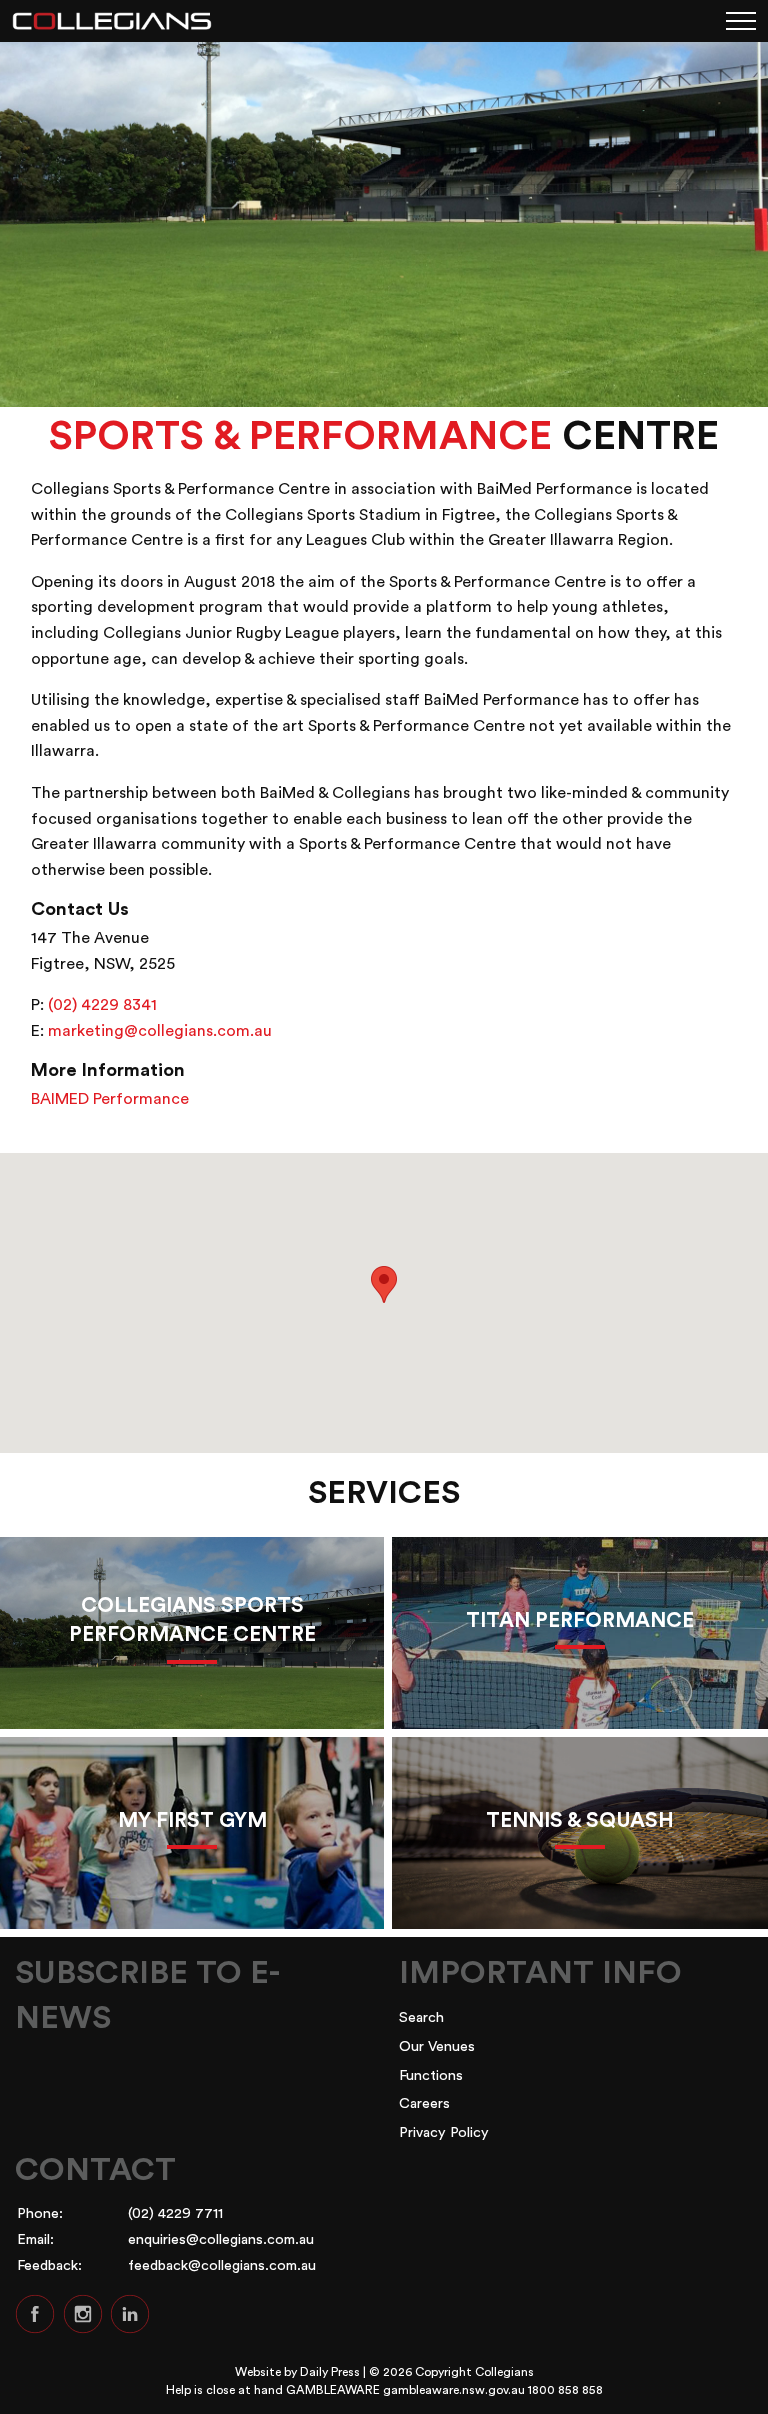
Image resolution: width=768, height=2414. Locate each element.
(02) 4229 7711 (175, 2213)
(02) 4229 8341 (102, 1005)
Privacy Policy (444, 2132)
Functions (431, 2075)
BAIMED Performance (110, 1099)
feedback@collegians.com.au (222, 2265)
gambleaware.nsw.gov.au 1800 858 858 (493, 2390)
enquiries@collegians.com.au (221, 2239)
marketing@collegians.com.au (160, 1031)
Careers (424, 2103)
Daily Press (330, 2372)
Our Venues (437, 2046)
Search (421, 2017)
